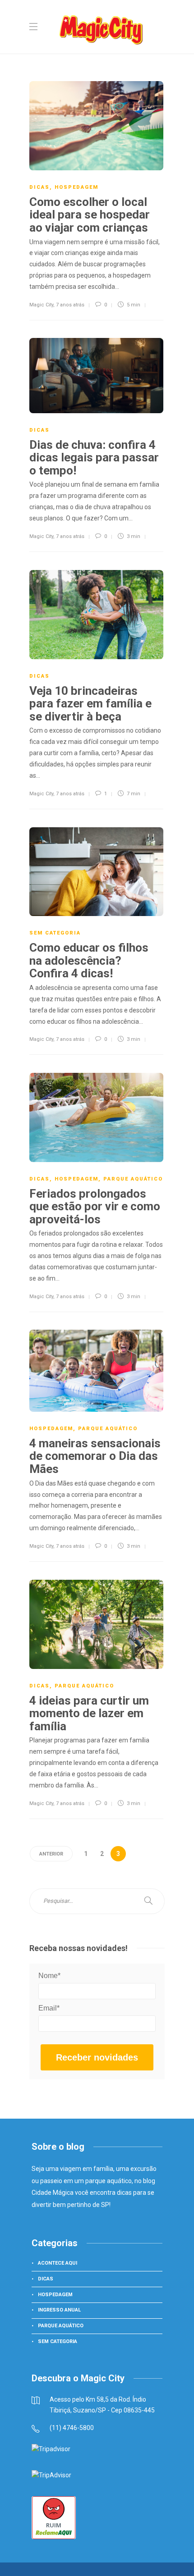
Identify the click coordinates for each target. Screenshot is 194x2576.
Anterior (51, 1854)
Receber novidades (97, 2057)
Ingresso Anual (59, 2310)
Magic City (41, 305)
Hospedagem (76, 187)
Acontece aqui (58, 2263)
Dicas (39, 187)
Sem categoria (55, 933)
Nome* (49, 1976)
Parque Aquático (133, 1179)
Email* (49, 2008)
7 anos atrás (70, 305)
